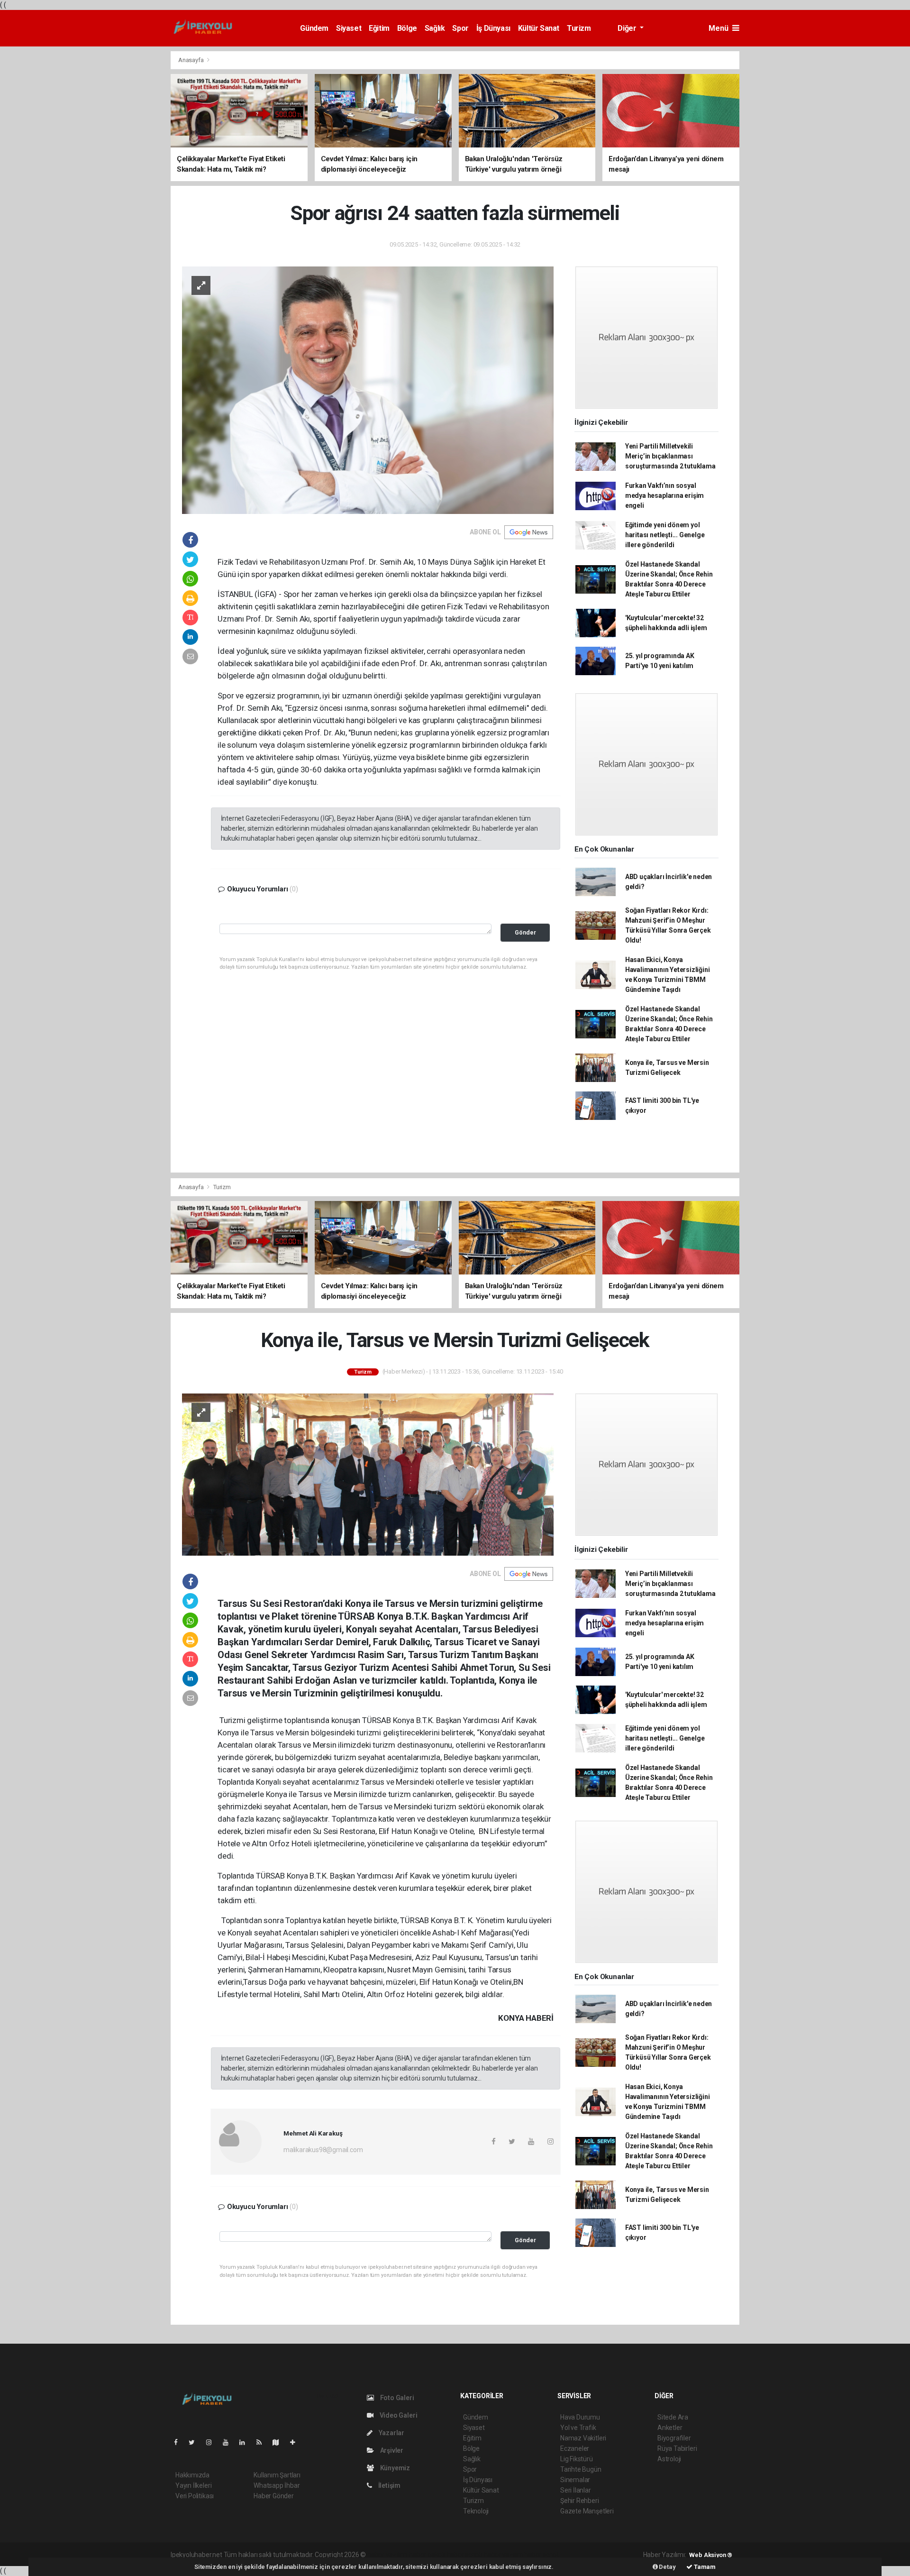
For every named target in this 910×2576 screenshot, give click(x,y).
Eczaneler (575, 2448)
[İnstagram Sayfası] (213, 2442)
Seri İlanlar (576, 2490)
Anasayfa (191, 60)
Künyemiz (394, 2468)
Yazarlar (391, 2433)
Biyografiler (674, 2438)
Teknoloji (476, 2511)
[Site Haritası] (280, 2442)
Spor (460, 28)
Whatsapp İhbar (277, 2485)
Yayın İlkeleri (193, 2485)
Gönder (525, 932)
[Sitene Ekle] (296, 2442)
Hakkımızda (192, 2475)
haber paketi (427, 2555)
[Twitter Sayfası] (196, 2442)
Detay (667, 2567)
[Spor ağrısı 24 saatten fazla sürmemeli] (368, 390)
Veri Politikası (195, 2496)
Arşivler (391, 2450)
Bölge (407, 28)
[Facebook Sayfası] (180, 2442)
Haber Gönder (274, 2496)
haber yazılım (504, 2555)
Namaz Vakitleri (583, 2438)
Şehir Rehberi (580, 2501)
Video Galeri (398, 2415)
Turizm (579, 28)
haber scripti (465, 2555)
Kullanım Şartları (277, 2475)
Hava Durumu (580, 2417)
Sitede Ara (673, 2417)
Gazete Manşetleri (587, 2511)
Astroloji (669, 2459)
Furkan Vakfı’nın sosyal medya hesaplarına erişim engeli (664, 495)
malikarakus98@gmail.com (323, 2150)
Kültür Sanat (539, 28)
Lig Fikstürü (577, 2459)
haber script (541, 2555)
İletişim (389, 2485)
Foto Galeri (396, 2398)
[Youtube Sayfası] (229, 2442)
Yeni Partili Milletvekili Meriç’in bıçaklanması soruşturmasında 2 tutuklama (670, 456)
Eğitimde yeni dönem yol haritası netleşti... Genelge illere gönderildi (665, 535)
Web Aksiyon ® (711, 2555)
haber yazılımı (387, 2555)
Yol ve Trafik (578, 2428)
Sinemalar (575, 2480)
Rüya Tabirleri (677, 2448)
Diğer (628, 28)
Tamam (704, 2567)
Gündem (314, 28)
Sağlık (435, 28)
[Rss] (263, 2442)
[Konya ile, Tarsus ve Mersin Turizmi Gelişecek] (368, 1474)
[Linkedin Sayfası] (246, 2442)
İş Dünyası (493, 28)
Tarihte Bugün (581, 2469)
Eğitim (379, 28)
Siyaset (349, 28)
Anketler (670, 2428)
